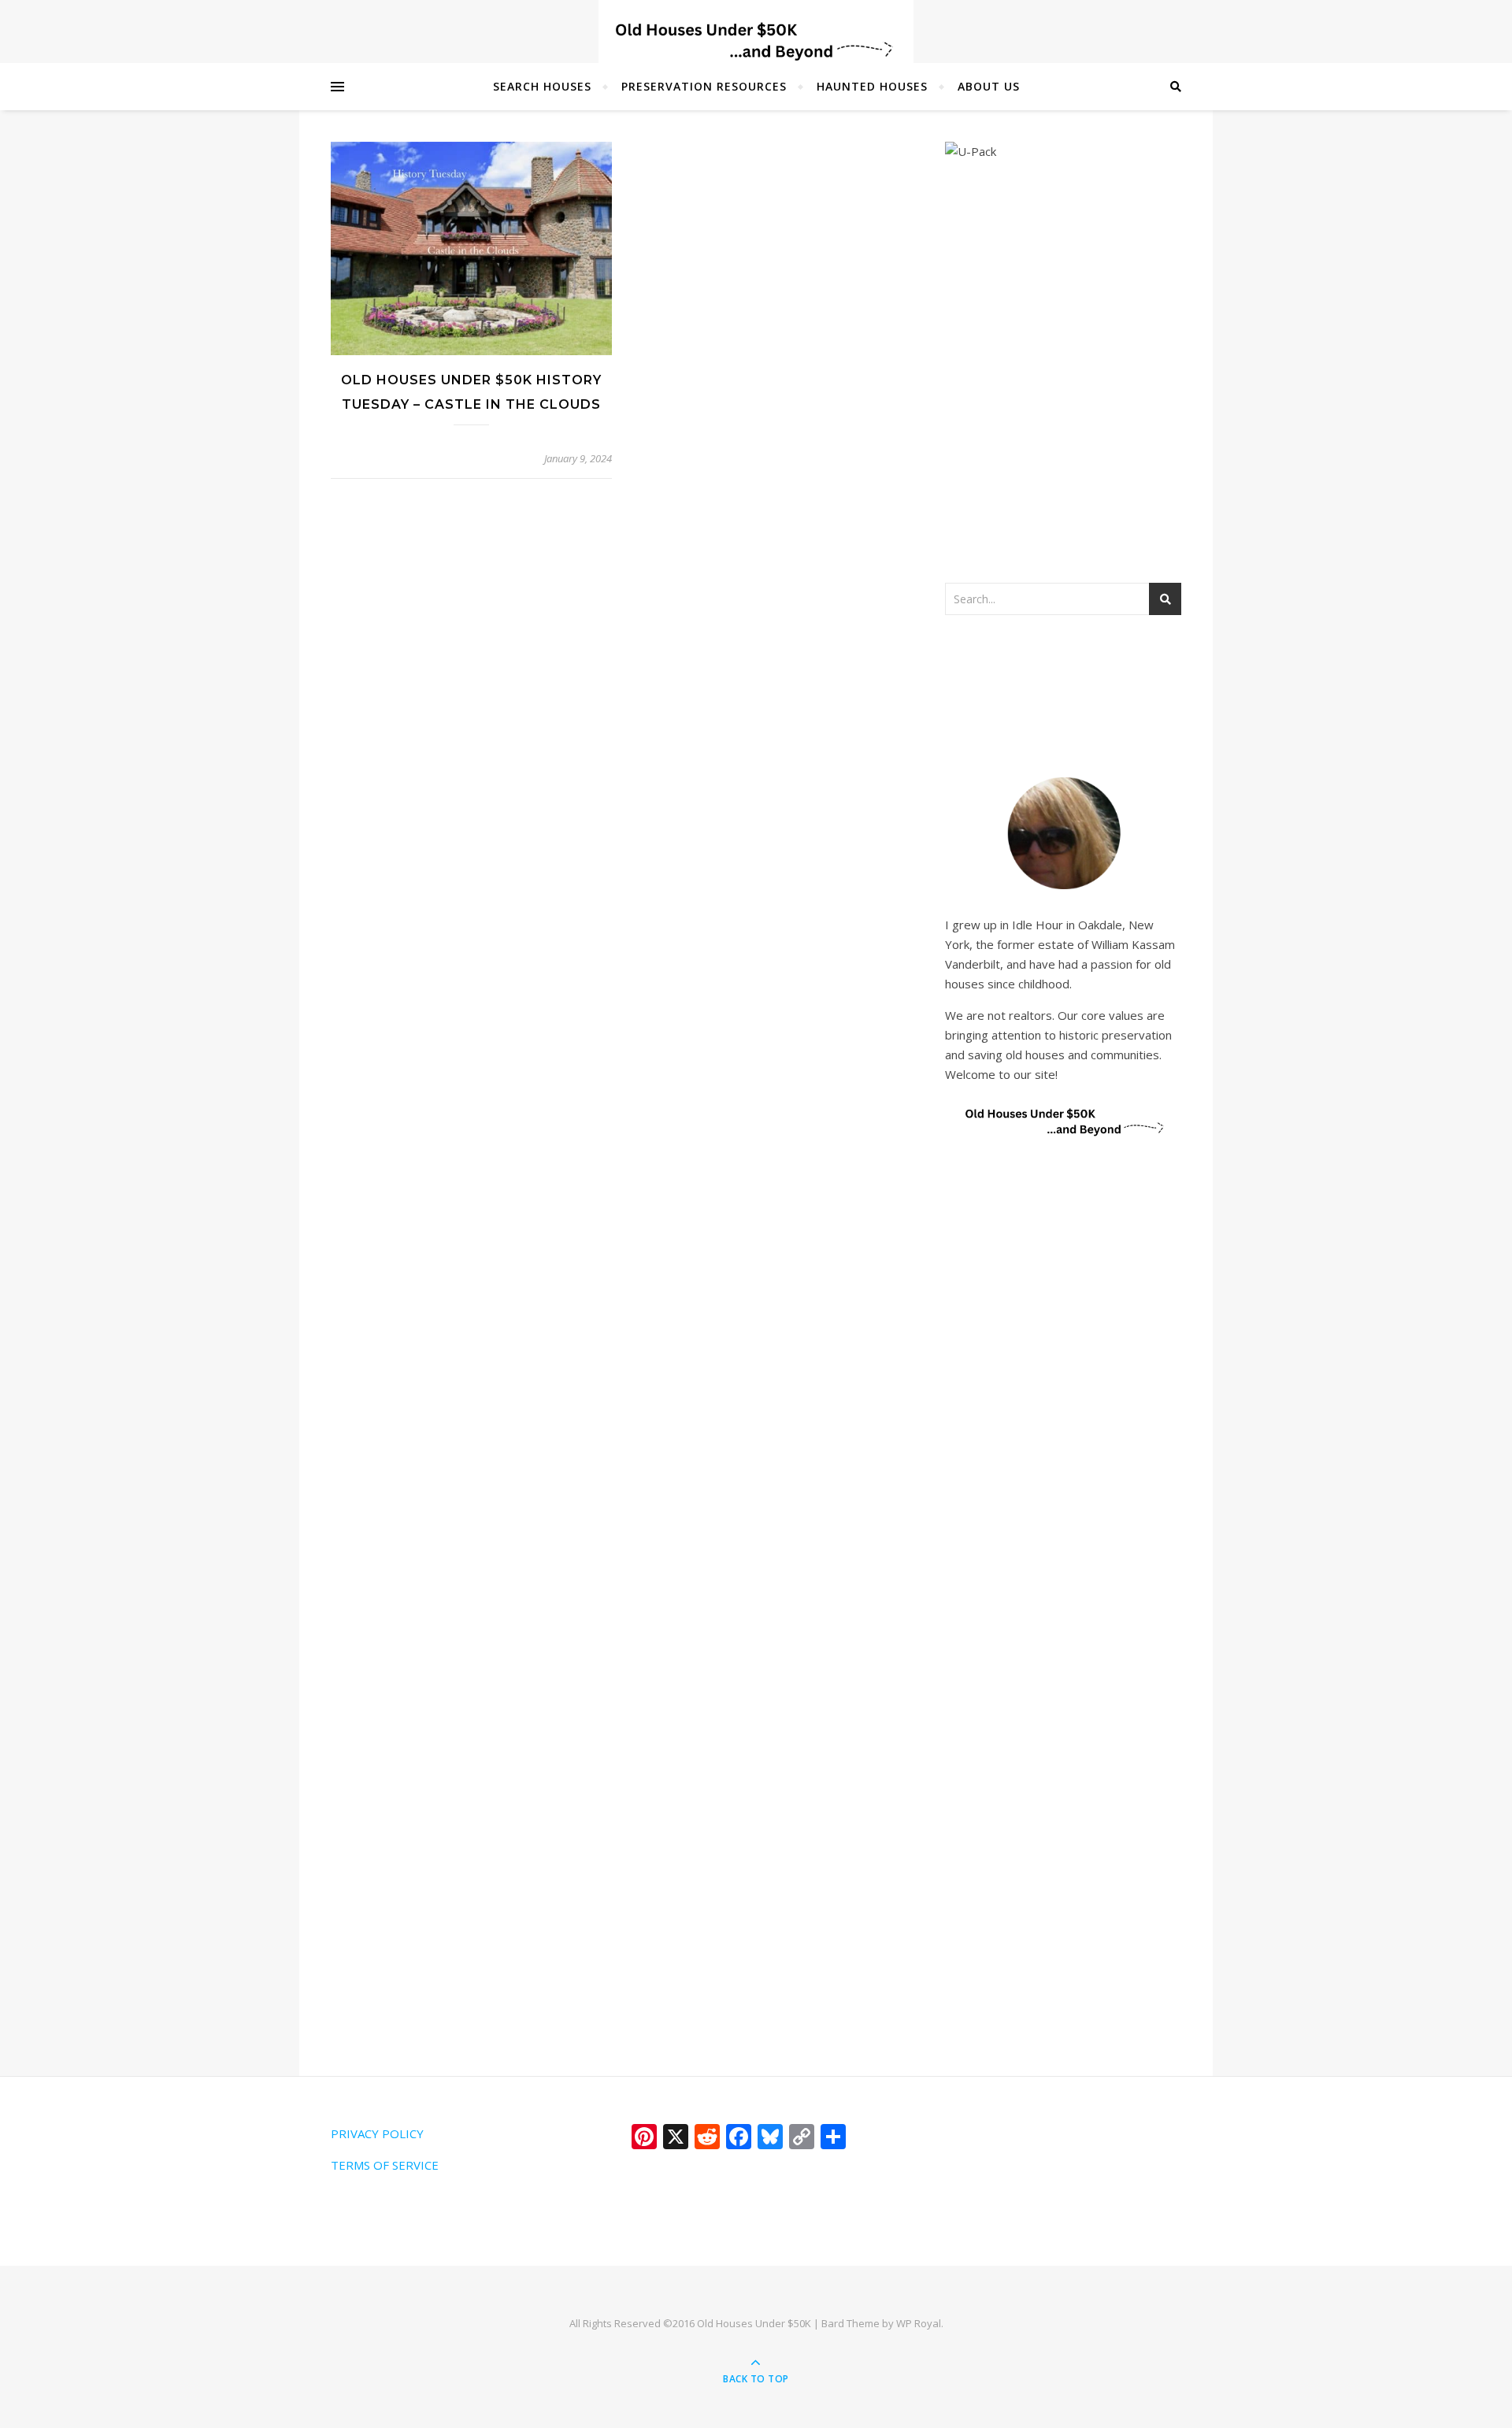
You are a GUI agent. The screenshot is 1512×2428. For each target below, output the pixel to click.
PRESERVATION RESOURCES (704, 86)
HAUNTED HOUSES (872, 86)
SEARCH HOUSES (542, 86)
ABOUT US (989, 86)
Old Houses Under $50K (754, 2323)
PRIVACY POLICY (377, 2133)
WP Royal (919, 2323)
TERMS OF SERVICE (385, 2165)
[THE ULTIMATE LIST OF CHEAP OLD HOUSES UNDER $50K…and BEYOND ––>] (756, 41)
